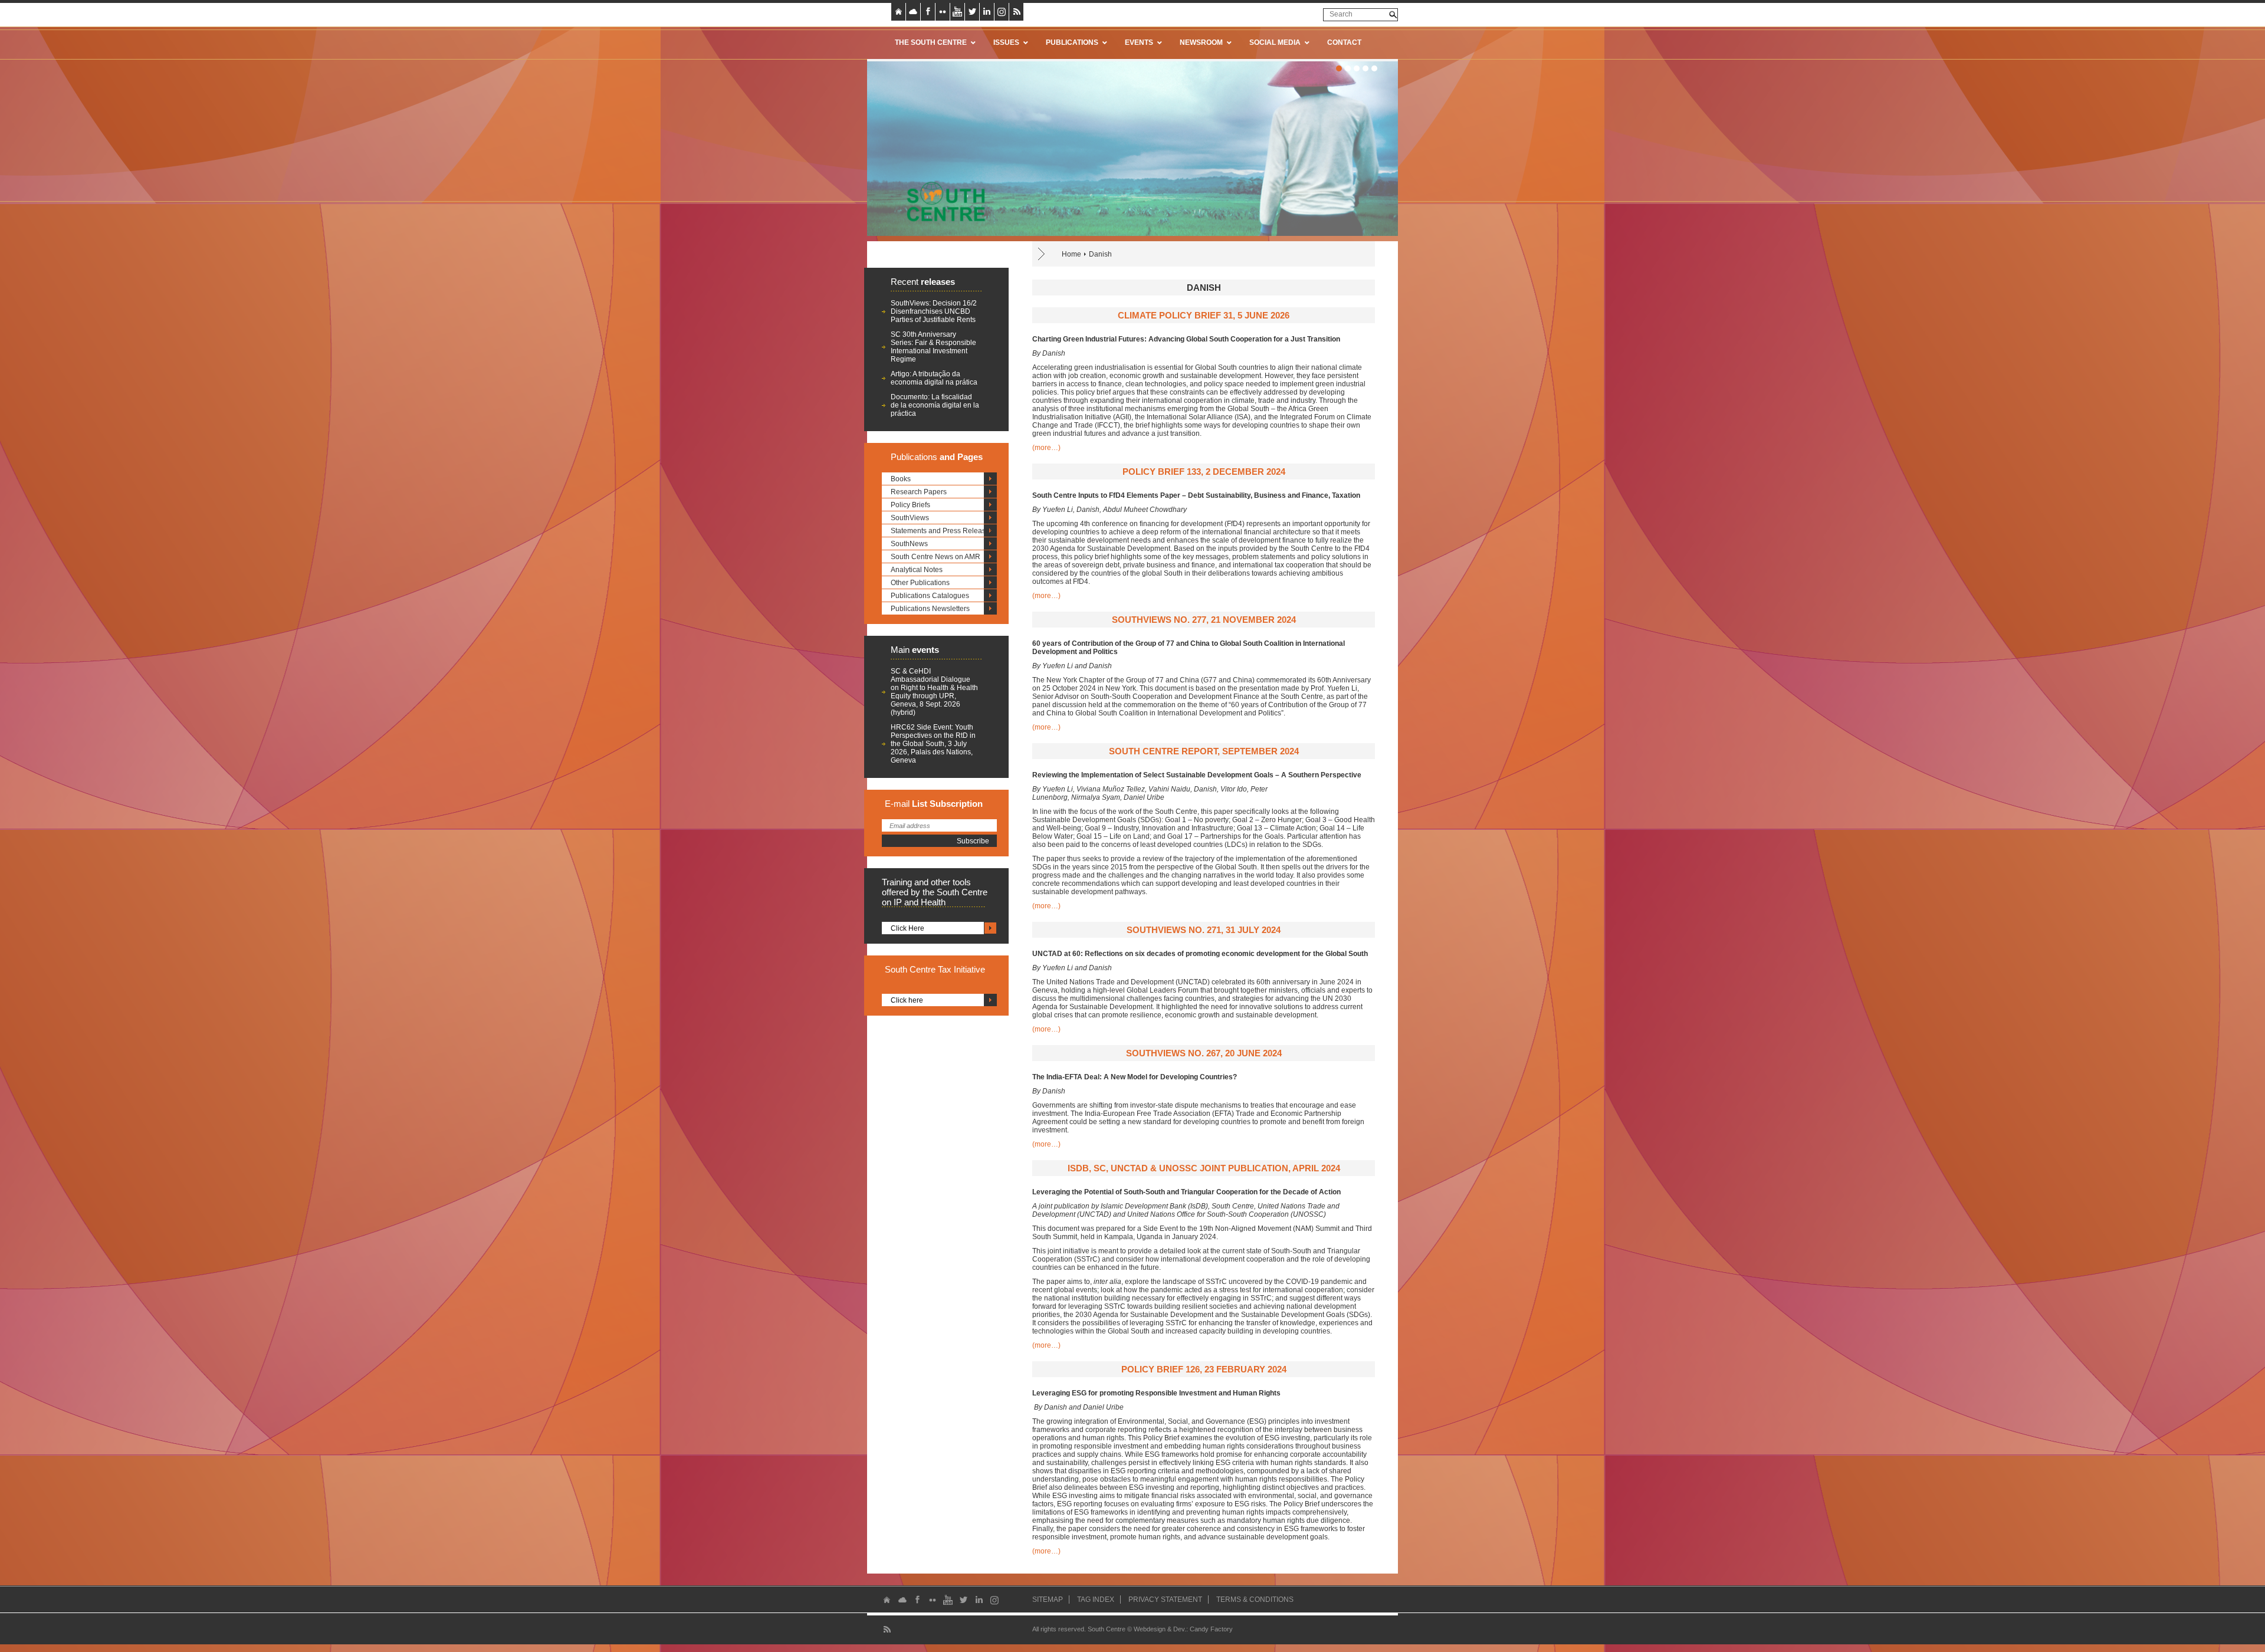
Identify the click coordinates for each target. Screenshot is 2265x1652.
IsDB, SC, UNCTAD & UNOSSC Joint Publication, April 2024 (1204, 1168)
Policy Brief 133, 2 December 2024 (1204, 472)
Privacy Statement (1165, 1600)
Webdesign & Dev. (1160, 1629)
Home (1071, 254)
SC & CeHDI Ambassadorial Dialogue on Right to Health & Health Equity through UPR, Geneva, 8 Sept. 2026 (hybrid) (934, 692)
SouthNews (909, 544)
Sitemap (1048, 1600)
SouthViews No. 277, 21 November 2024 (1204, 620)
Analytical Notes (917, 570)
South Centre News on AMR (935, 557)
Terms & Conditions (1255, 1600)
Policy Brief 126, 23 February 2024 (1204, 1369)
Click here (907, 1000)
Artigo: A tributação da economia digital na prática (934, 378)
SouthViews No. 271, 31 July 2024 (1204, 930)
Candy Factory (1211, 1629)
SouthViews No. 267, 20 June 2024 (1204, 1053)
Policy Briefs (910, 505)
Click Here (907, 928)
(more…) (1046, 448)
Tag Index (1096, 1600)
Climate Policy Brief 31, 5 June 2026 (1204, 315)
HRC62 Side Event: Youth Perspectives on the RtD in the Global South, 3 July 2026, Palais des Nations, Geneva (933, 744)
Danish (1100, 254)
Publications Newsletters (930, 609)
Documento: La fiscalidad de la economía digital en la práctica (935, 405)
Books (901, 479)
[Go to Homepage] (942, 201)
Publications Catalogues (930, 596)
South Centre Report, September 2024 (1204, 751)
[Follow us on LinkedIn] (987, 12)
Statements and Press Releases (942, 531)
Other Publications (920, 583)
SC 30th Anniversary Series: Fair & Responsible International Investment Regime (933, 347)
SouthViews (910, 518)
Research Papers (919, 492)
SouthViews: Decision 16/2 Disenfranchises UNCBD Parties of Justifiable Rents (934, 311)
